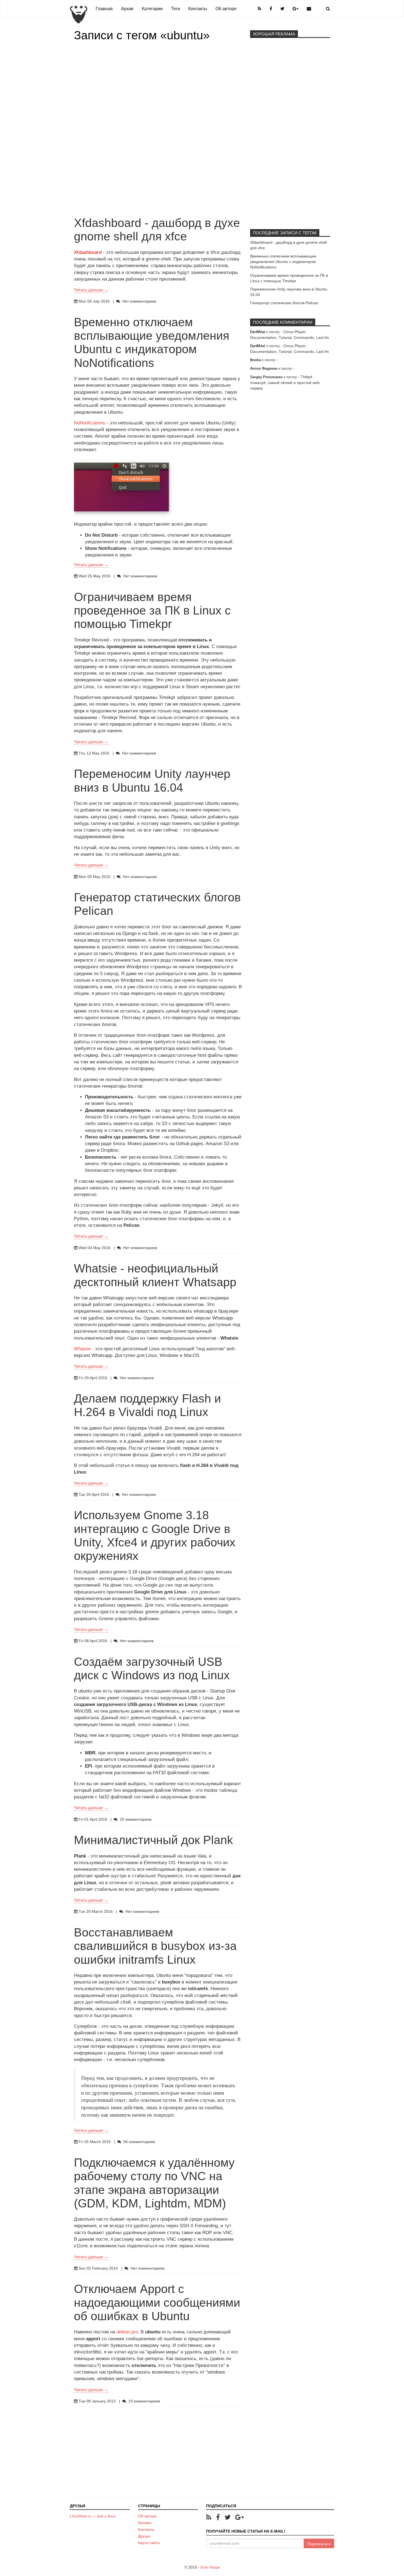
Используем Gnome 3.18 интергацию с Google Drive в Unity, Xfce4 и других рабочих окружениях (155, 1535)
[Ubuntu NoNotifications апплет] (121, 487)
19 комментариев (144, 2401)
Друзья (144, 2536)
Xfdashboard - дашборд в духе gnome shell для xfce (157, 230)
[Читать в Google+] (240, 2517)
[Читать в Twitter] (229, 2517)
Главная (104, 9)
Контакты (198, 9)
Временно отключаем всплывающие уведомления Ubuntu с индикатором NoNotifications (152, 342)
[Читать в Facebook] (219, 2517)
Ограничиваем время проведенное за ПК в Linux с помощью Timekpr (152, 611)
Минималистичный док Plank (153, 1840)
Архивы (145, 2523)
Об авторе (226, 9)
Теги (175, 9)
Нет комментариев (139, 301)
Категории (152, 9)
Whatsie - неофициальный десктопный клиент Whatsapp (155, 1275)
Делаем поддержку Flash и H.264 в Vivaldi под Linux (147, 1405)
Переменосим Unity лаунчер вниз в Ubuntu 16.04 (152, 781)
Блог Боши (210, 2567)
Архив (127, 9)
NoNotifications (90, 423)
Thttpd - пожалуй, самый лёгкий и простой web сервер (285, 382)
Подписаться (319, 2544)
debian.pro (127, 2332)
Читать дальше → (91, 290)
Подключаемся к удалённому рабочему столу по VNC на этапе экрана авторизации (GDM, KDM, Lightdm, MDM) (154, 2183)
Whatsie (82, 1349)
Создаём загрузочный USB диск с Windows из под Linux (152, 1668)
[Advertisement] (158, 95)
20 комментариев (136, 1819)
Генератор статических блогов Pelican (284, 303)
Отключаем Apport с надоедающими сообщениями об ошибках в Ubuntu (157, 2302)
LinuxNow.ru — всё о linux (93, 2516)
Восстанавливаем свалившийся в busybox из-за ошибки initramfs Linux (155, 1946)
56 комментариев (139, 2142)
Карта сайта (149, 2543)
